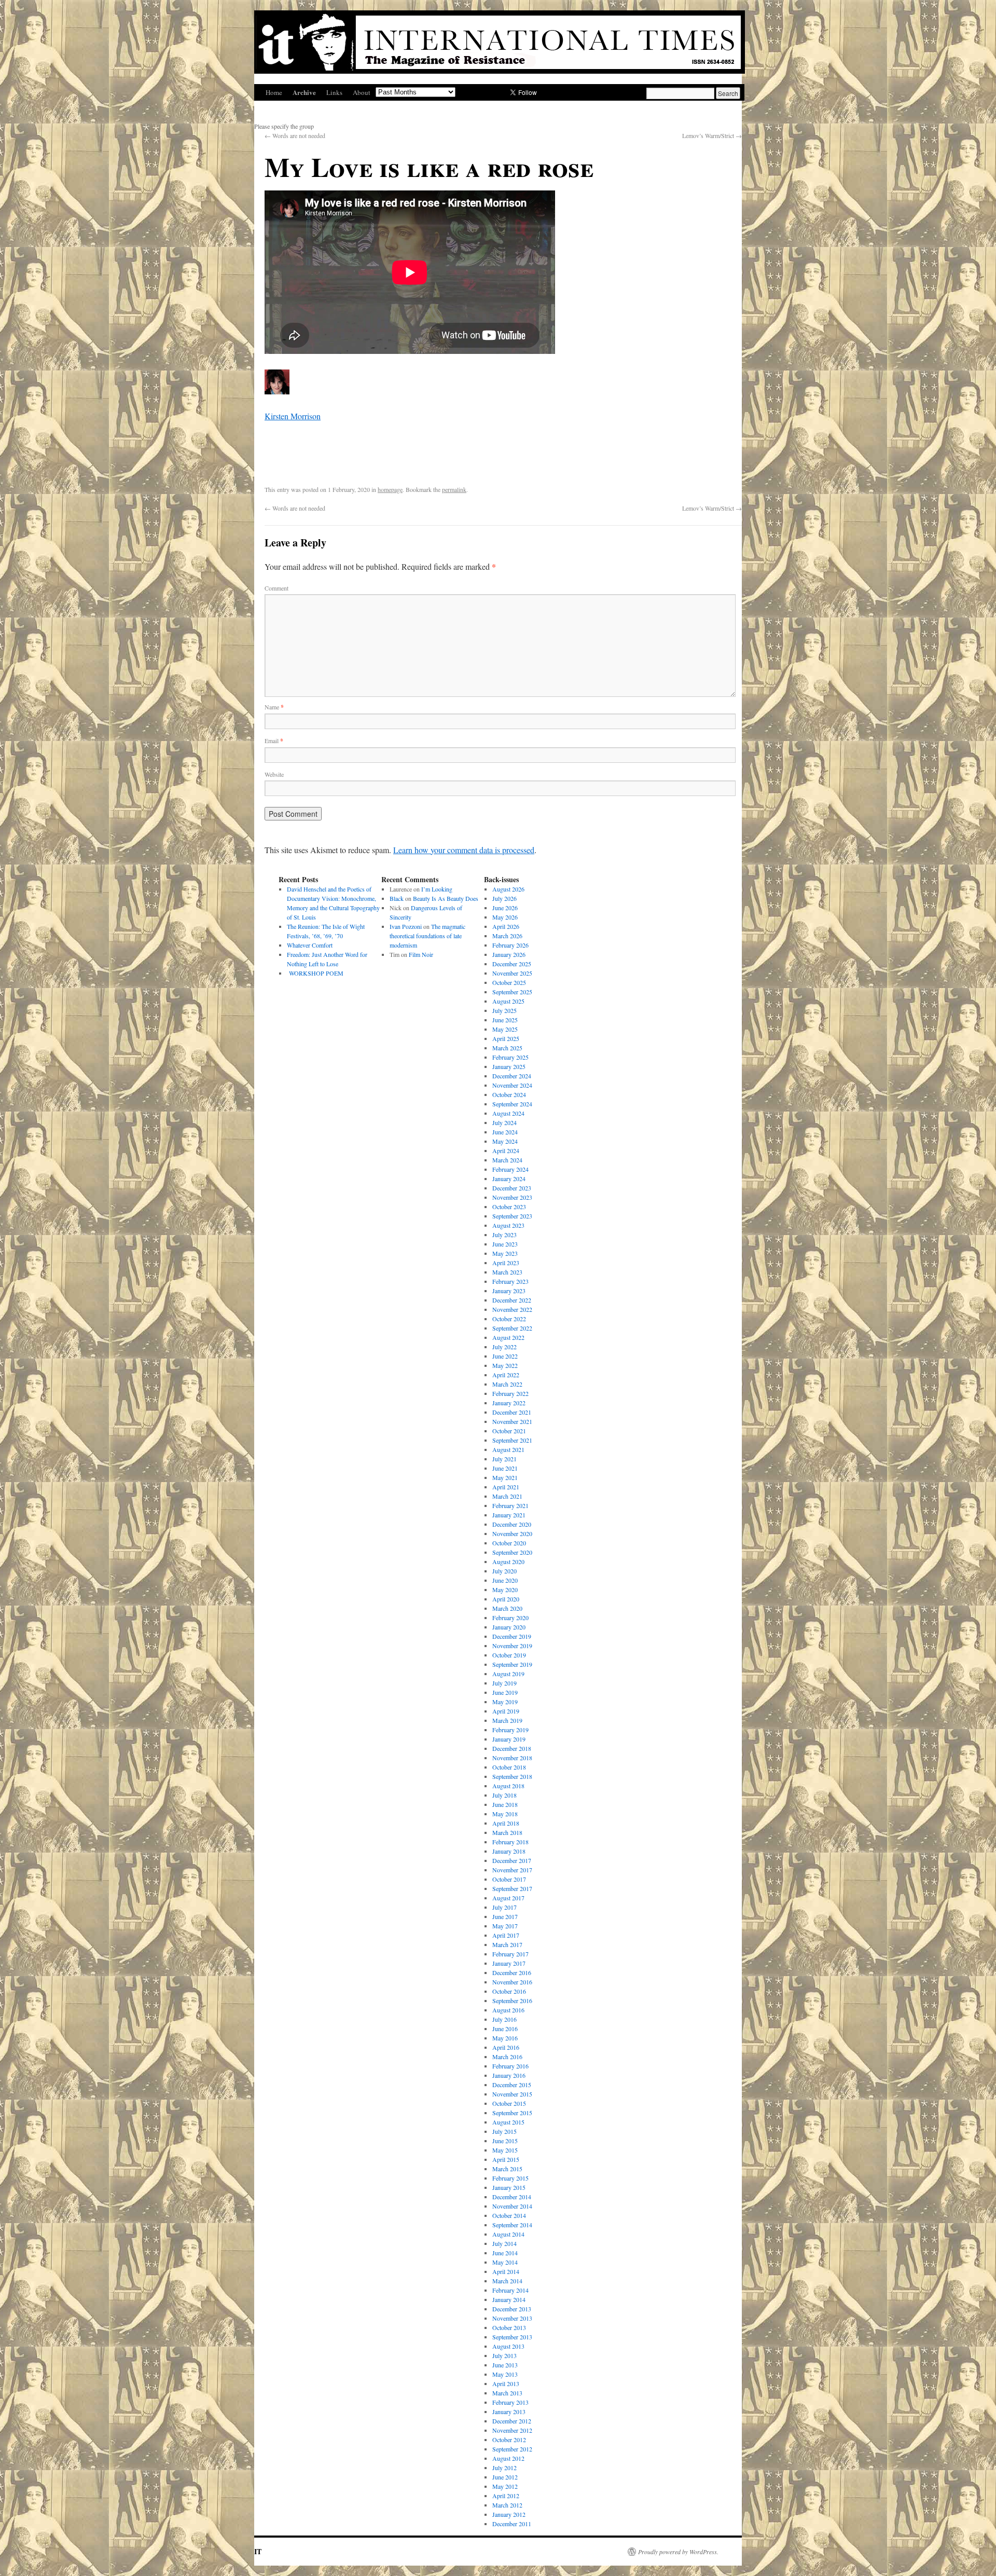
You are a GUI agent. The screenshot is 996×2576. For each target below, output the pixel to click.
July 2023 (504, 1235)
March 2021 (507, 1496)
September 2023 (512, 1216)
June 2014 (505, 2253)
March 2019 (507, 1720)
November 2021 (512, 1421)
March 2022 (507, 1384)
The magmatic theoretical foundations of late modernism (427, 936)
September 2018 (512, 1776)
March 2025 (507, 1048)
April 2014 (506, 2271)
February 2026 (510, 945)
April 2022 (506, 1375)
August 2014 (508, 2234)
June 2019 (505, 1692)
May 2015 (505, 2150)
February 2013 (510, 2402)
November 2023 (512, 1197)
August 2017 (508, 1898)
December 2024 (512, 1076)
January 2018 (509, 1851)
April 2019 (506, 1711)
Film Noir (421, 954)
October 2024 (509, 1094)
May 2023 (505, 1253)
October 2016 (509, 1991)
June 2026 (505, 908)
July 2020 (504, 1571)
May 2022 (505, 1365)
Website (274, 774)
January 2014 (509, 2299)
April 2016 (506, 2047)
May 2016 (505, 2038)
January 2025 (509, 1066)
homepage (390, 489)
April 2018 (506, 1823)
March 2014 (507, 2281)
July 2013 (504, 2355)
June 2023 (505, 1244)
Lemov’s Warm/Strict (712, 135)
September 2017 (512, 1888)
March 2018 (507, 1832)
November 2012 (512, 2430)
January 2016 (509, 2075)
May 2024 (505, 1141)
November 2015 (512, 2094)
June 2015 (505, 2141)
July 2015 (504, 2131)
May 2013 (505, 2374)
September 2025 (512, 992)
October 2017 (509, 1879)
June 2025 (505, 1020)
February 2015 (510, 2178)
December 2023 (512, 1188)
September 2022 (512, 1328)
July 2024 (504, 1122)
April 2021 (506, 1487)
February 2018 (510, 1842)
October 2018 (509, 1767)
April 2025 (506, 1038)
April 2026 (506, 926)
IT (258, 2551)
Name (274, 707)
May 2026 (505, 917)
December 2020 (512, 1524)
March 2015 (507, 2169)
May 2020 (505, 1590)
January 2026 (509, 954)
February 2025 (510, 1057)
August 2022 (508, 1337)
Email (274, 741)
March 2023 (507, 1272)
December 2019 (512, 1636)
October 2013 (509, 2327)
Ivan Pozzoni (406, 926)
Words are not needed (295, 135)
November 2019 (512, 1646)
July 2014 (504, 2243)
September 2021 (512, 1440)
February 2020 (510, 1618)
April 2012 (506, 2496)
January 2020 (509, 1627)
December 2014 (512, 2197)
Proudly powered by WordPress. (678, 2552)
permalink (454, 489)
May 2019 (505, 1702)
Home (274, 92)
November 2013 (512, 2318)
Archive (304, 92)
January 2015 (509, 2187)
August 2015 (508, 2122)
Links (334, 92)
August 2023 (508, 1225)
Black (397, 898)
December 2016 (512, 1972)
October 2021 (509, 1431)
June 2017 (505, 1916)
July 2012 (504, 2468)
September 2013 (512, 2337)
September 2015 (512, 2113)
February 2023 (510, 1281)
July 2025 (504, 1010)
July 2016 (504, 2019)
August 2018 (508, 1786)
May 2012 (505, 2486)
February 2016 (510, 2066)
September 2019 (512, 1664)
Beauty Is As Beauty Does (446, 898)
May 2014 (505, 2262)
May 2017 (505, 1926)
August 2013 (508, 2346)
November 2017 (512, 1870)
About (362, 92)
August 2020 (508, 1561)
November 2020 (512, 1533)
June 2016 (505, 2029)
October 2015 (509, 2103)
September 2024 (512, 1104)
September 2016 (512, 2000)
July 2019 (504, 1683)
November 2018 (512, 1758)
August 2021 (508, 1449)
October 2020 (509, 1543)
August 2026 (508, 889)
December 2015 (512, 2085)
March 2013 (507, 2393)
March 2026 (507, 936)
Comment (276, 588)
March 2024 (507, 1160)
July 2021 (504, 1459)
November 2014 (512, 2206)
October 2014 (509, 2215)
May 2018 (505, 1814)
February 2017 (510, 1954)
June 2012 (505, 2477)
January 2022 (509, 1403)
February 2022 (510, 1393)
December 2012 (512, 2421)
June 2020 (505, 1580)
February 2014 (510, 2290)
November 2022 (512, 1309)
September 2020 (512, 1552)
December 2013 (512, 2309)
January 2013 (509, 2411)
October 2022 (509, 1319)
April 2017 (506, 1935)
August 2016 (508, 2010)
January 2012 (509, 2514)
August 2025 (508, 1001)
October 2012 (509, 2440)
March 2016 (507, 2057)
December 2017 (512, 1860)
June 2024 (505, 1132)
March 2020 (507, 1608)
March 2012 (507, 2505)
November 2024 (512, 1085)
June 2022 (505, 1356)
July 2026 (504, 898)
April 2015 (506, 2159)
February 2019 (510, 1730)
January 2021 (509, 1515)
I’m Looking (437, 889)
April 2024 (506, 1150)
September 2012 (512, 2449)
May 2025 (505, 1029)
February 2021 (510, 1505)
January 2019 (509, 1739)
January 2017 (509, 1963)
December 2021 (512, 1412)
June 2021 (505, 1468)
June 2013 (505, 2365)
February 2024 (510, 1169)
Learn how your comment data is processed (464, 850)
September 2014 (512, 2225)
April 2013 (506, 2383)
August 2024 (508, 1113)
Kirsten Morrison (293, 416)
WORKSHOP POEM (315, 973)
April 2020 (506, 1599)
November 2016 (512, 1982)
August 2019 (508, 1674)
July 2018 (504, 1795)
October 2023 (509, 1207)
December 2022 (512, 1300)
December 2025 (512, 964)
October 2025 (509, 982)
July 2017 (504, 1907)
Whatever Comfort (310, 945)
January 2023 (509, 1291)
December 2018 (512, 1748)
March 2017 (507, 1944)
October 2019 (509, 1655)
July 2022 (504, 1347)
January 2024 (509, 1179)
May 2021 (505, 1477)
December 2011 (512, 2524)
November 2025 (512, 973)
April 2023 (506, 1263)
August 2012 (508, 2458)
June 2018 (505, 1804)
